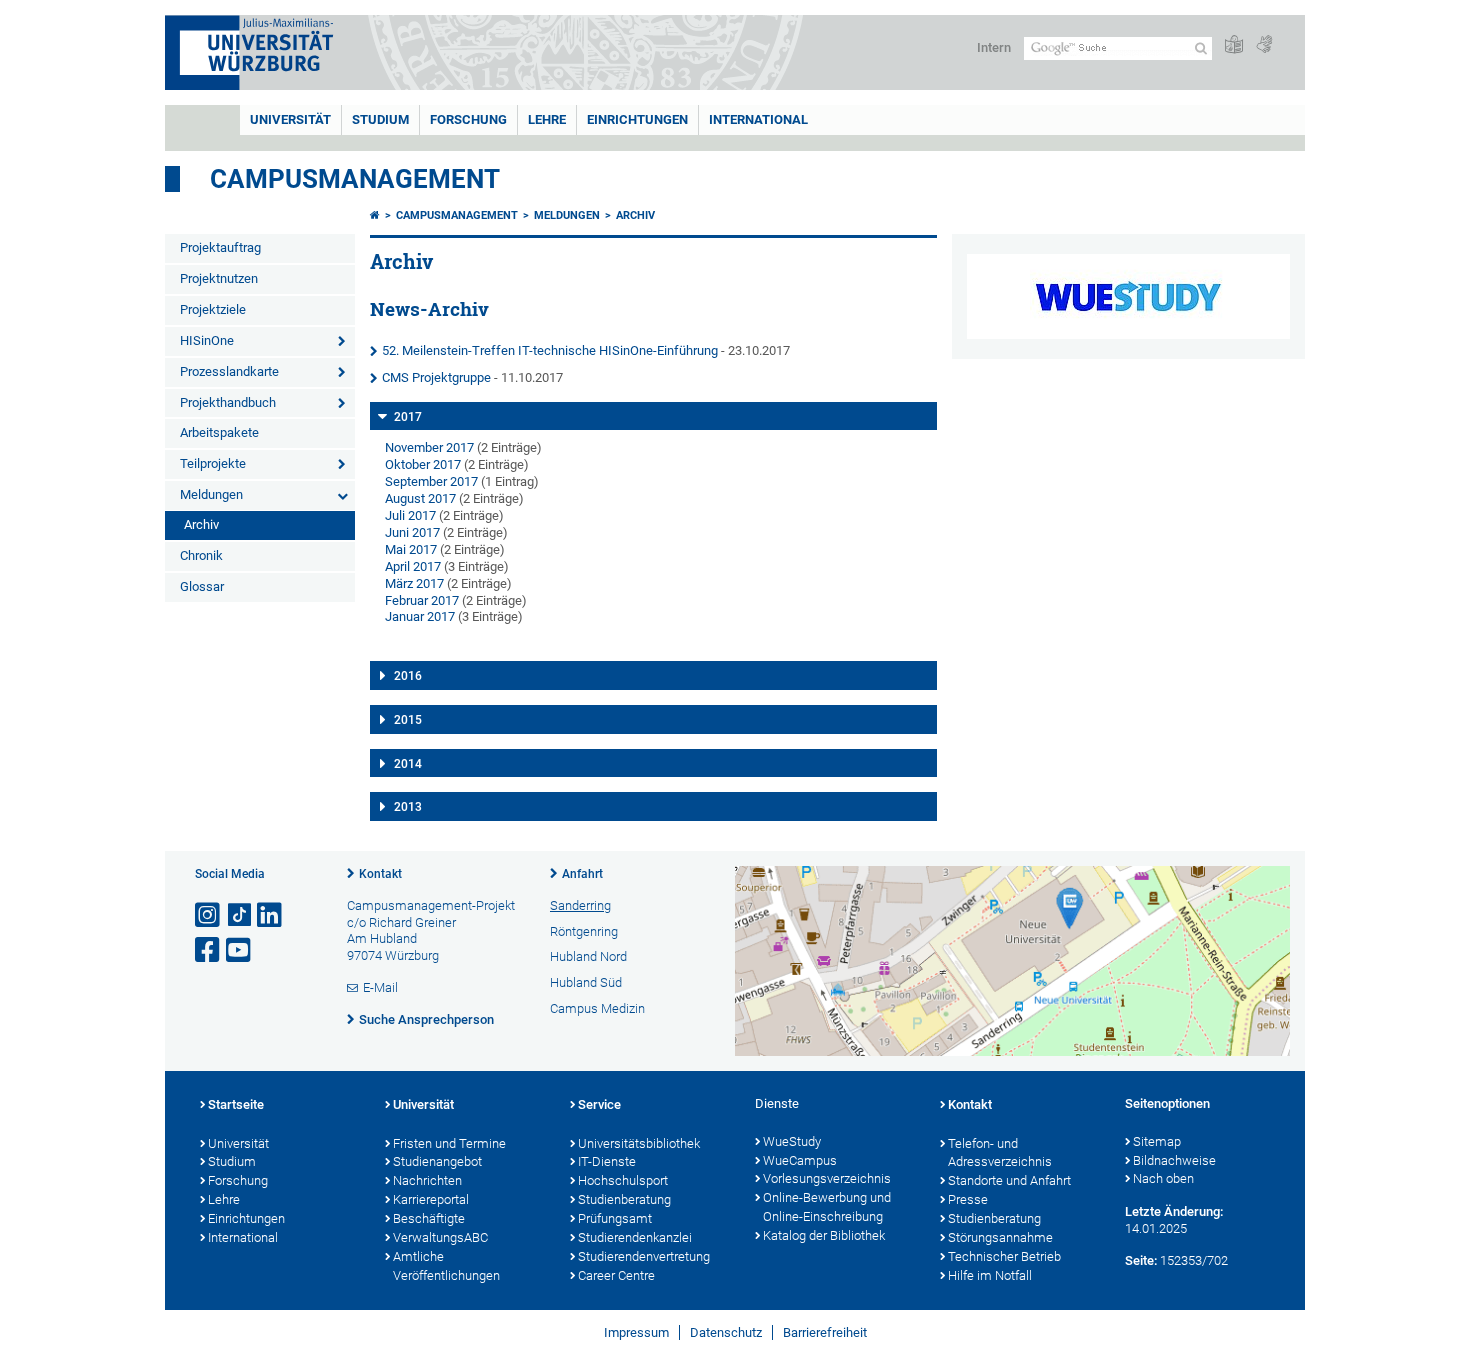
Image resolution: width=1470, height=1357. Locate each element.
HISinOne (207, 340)
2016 (408, 676)
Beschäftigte (429, 1218)
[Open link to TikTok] (240, 915)
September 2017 (431, 481)
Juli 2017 (410, 515)
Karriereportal (431, 1199)
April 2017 (413, 566)
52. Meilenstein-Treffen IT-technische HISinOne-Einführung (550, 350)
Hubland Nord (588, 956)
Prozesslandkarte (229, 371)
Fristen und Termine (449, 1143)
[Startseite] (375, 215)
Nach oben (1163, 1178)
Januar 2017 (420, 616)
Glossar (202, 586)
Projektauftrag (220, 247)
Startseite (236, 1104)
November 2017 (429, 447)
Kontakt (380, 874)
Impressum (636, 1332)
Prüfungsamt (615, 1218)
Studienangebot (437, 1161)
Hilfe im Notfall (990, 1275)
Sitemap (1157, 1141)
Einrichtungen (637, 119)
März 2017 (414, 583)
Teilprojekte (213, 463)
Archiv (201, 524)
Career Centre (616, 1275)
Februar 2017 (422, 600)
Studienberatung (624, 1199)
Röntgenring (584, 931)
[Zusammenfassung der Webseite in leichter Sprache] (1234, 45)
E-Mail (380, 987)
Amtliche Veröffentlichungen (446, 1266)
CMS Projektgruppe (436, 377)
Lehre (547, 119)
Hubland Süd (586, 982)
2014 (408, 764)
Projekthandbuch (228, 402)
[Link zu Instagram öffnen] (209, 915)
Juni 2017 (412, 532)
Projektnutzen (219, 278)
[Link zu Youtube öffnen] (240, 950)
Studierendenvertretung (644, 1256)
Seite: (1141, 1260)
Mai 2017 (411, 549)
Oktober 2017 (423, 464)
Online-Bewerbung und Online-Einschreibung (827, 1207)
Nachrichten (427, 1180)
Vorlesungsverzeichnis (827, 1178)
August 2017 (420, 498)
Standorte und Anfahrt (1009, 1180)
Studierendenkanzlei (635, 1237)
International (758, 119)
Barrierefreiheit (825, 1332)
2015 (408, 720)
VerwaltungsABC (440, 1237)
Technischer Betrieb (1004, 1256)
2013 (408, 807)
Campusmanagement (355, 179)
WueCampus (800, 1160)
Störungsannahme (1000, 1237)
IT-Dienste (607, 1161)
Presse (968, 1199)
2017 (408, 417)
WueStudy (792, 1141)
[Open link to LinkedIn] (271, 915)
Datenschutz (726, 1332)
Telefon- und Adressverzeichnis (1000, 1153)
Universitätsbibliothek (639, 1143)
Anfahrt (582, 874)
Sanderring (580, 905)
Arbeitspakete (219, 432)
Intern (994, 47)
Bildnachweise (1174, 1160)
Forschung (468, 119)
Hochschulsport (623, 1180)
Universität (290, 119)
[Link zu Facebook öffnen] (209, 950)
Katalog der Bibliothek (824, 1235)
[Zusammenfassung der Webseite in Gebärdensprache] (1264, 45)
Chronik (201, 555)
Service (599, 1104)
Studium (380, 119)
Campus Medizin (597, 1008)
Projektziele (213, 309)
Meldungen (211, 494)
